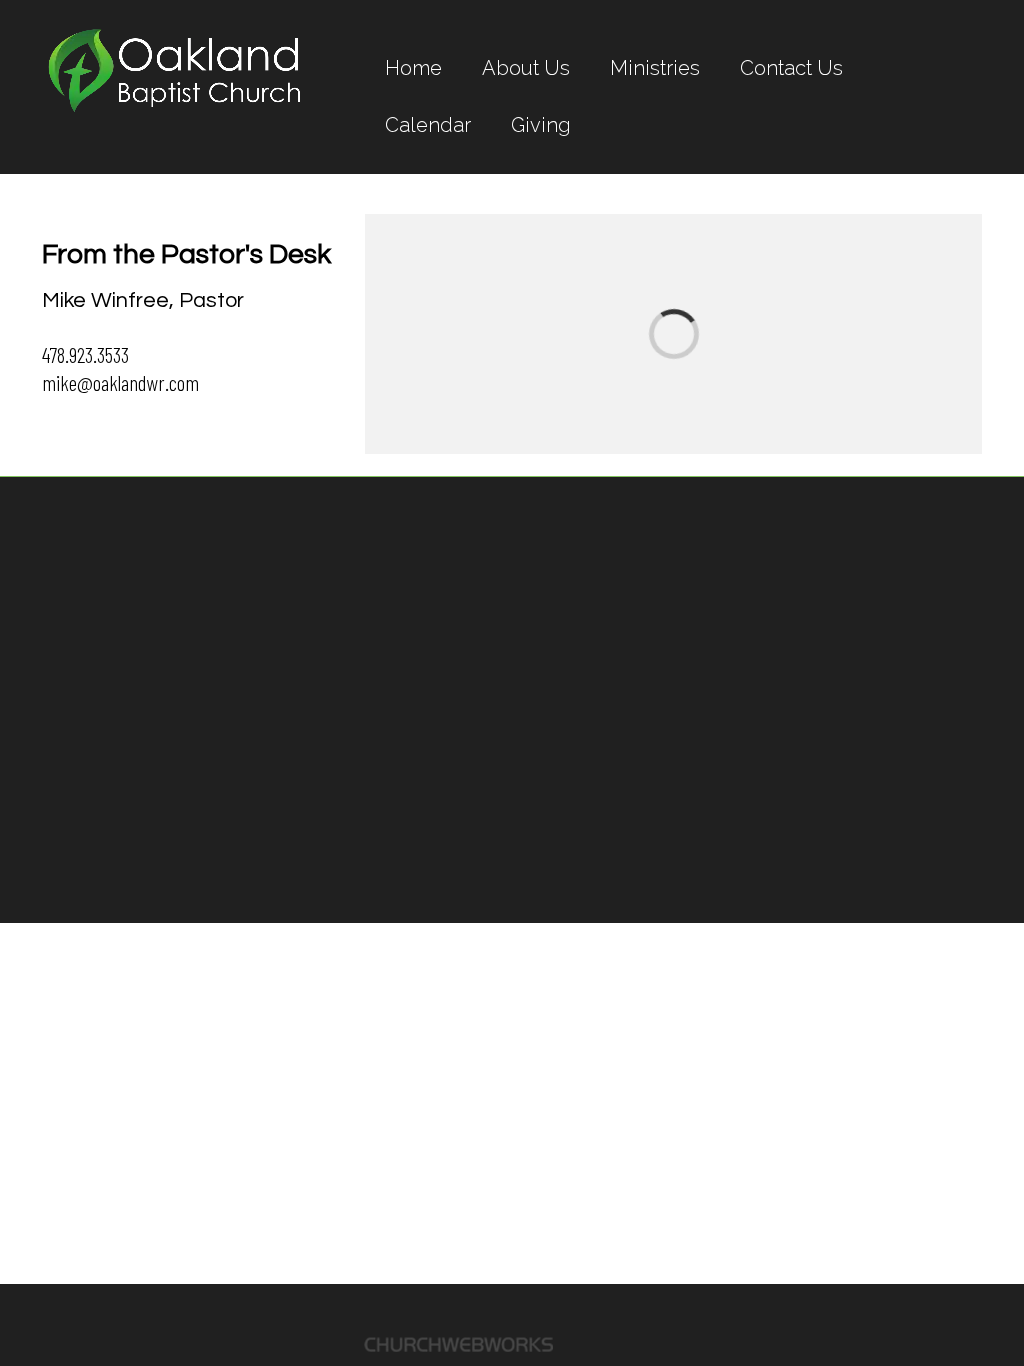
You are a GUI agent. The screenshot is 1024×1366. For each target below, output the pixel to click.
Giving (541, 125)
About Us (526, 68)
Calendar (428, 125)
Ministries (655, 68)
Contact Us (791, 68)
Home (413, 68)
